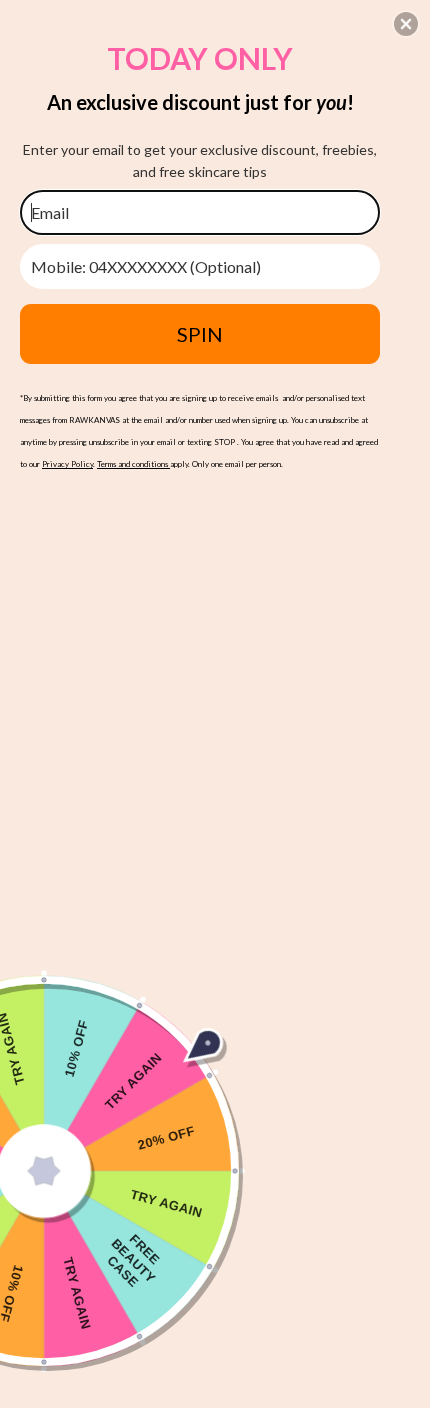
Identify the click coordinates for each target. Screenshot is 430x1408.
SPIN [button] (200, 334)
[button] (406, 24)
